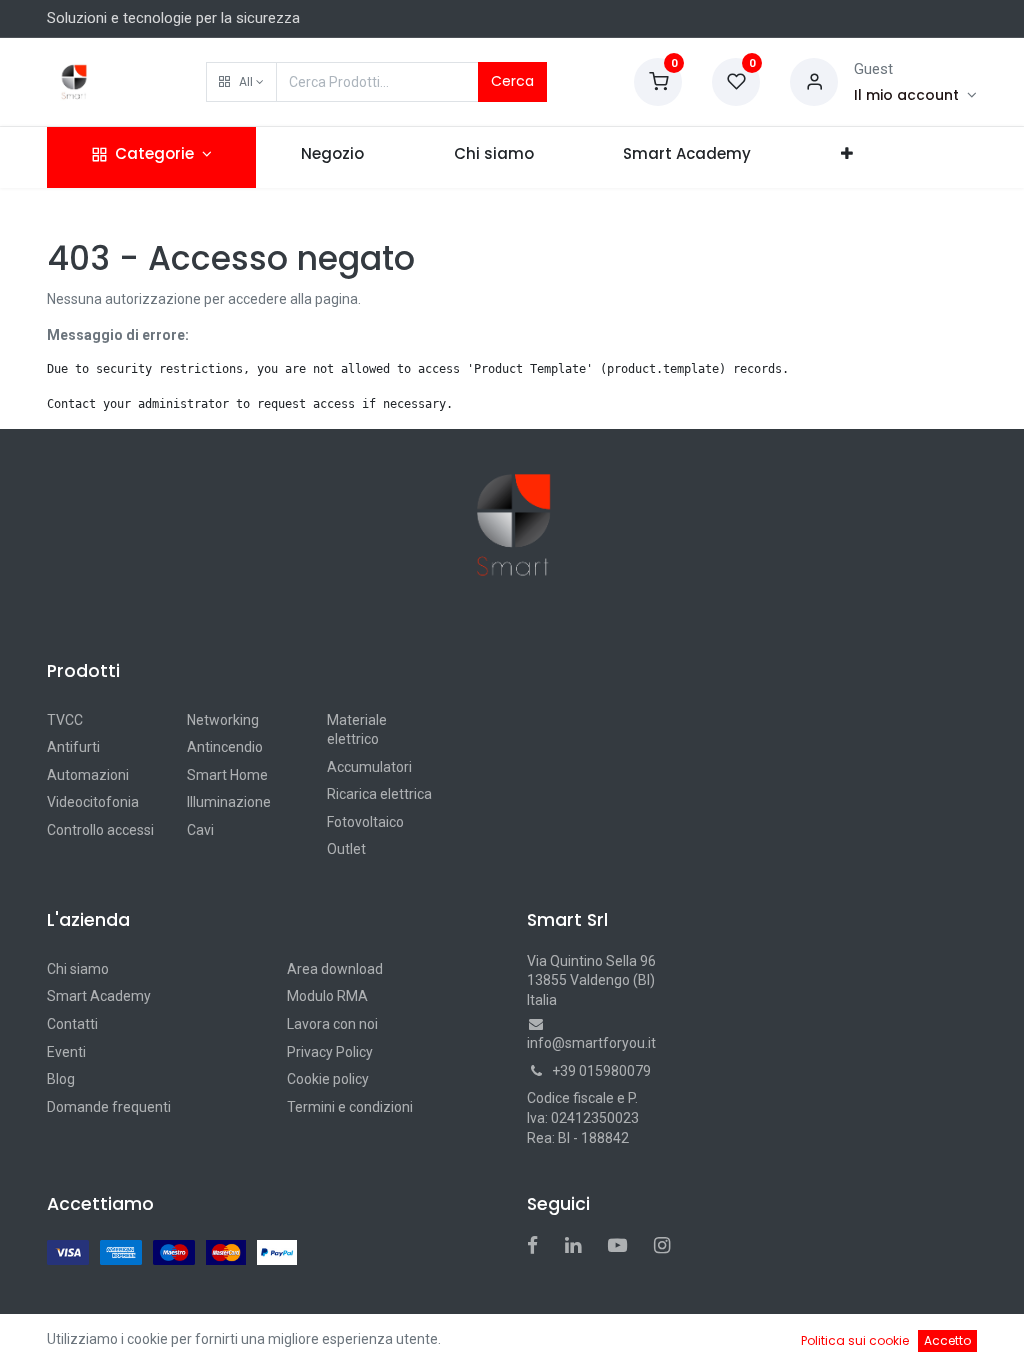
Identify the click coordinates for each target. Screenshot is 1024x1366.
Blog (61, 1079)
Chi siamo (78, 969)
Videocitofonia (93, 802)
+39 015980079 (601, 1071)
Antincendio (225, 747)
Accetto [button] (947, 1340)
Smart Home (227, 775)
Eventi (66, 1052)
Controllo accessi (100, 830)
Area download (335, 969)
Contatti (72, 1024)
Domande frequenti (109, 1107)
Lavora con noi (332, 1024)
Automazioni (88, 775)
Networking (223, 720)
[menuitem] (332, 157)
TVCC (65, 720)
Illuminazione (229, 802)
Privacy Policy (330, 1052)
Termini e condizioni (350, 1107)
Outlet (346, 849)
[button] (241, 82)
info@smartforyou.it (591, 1043)
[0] (658, 81)
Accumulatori (369, 767)
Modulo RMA (327, 996)
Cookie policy (328, 1079)
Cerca (512, 81)
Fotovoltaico (365, 822)
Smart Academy (99, 996)
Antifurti (73, 747)
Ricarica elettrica (379, 794)
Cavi (200, 830)
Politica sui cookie (855, 1340)
